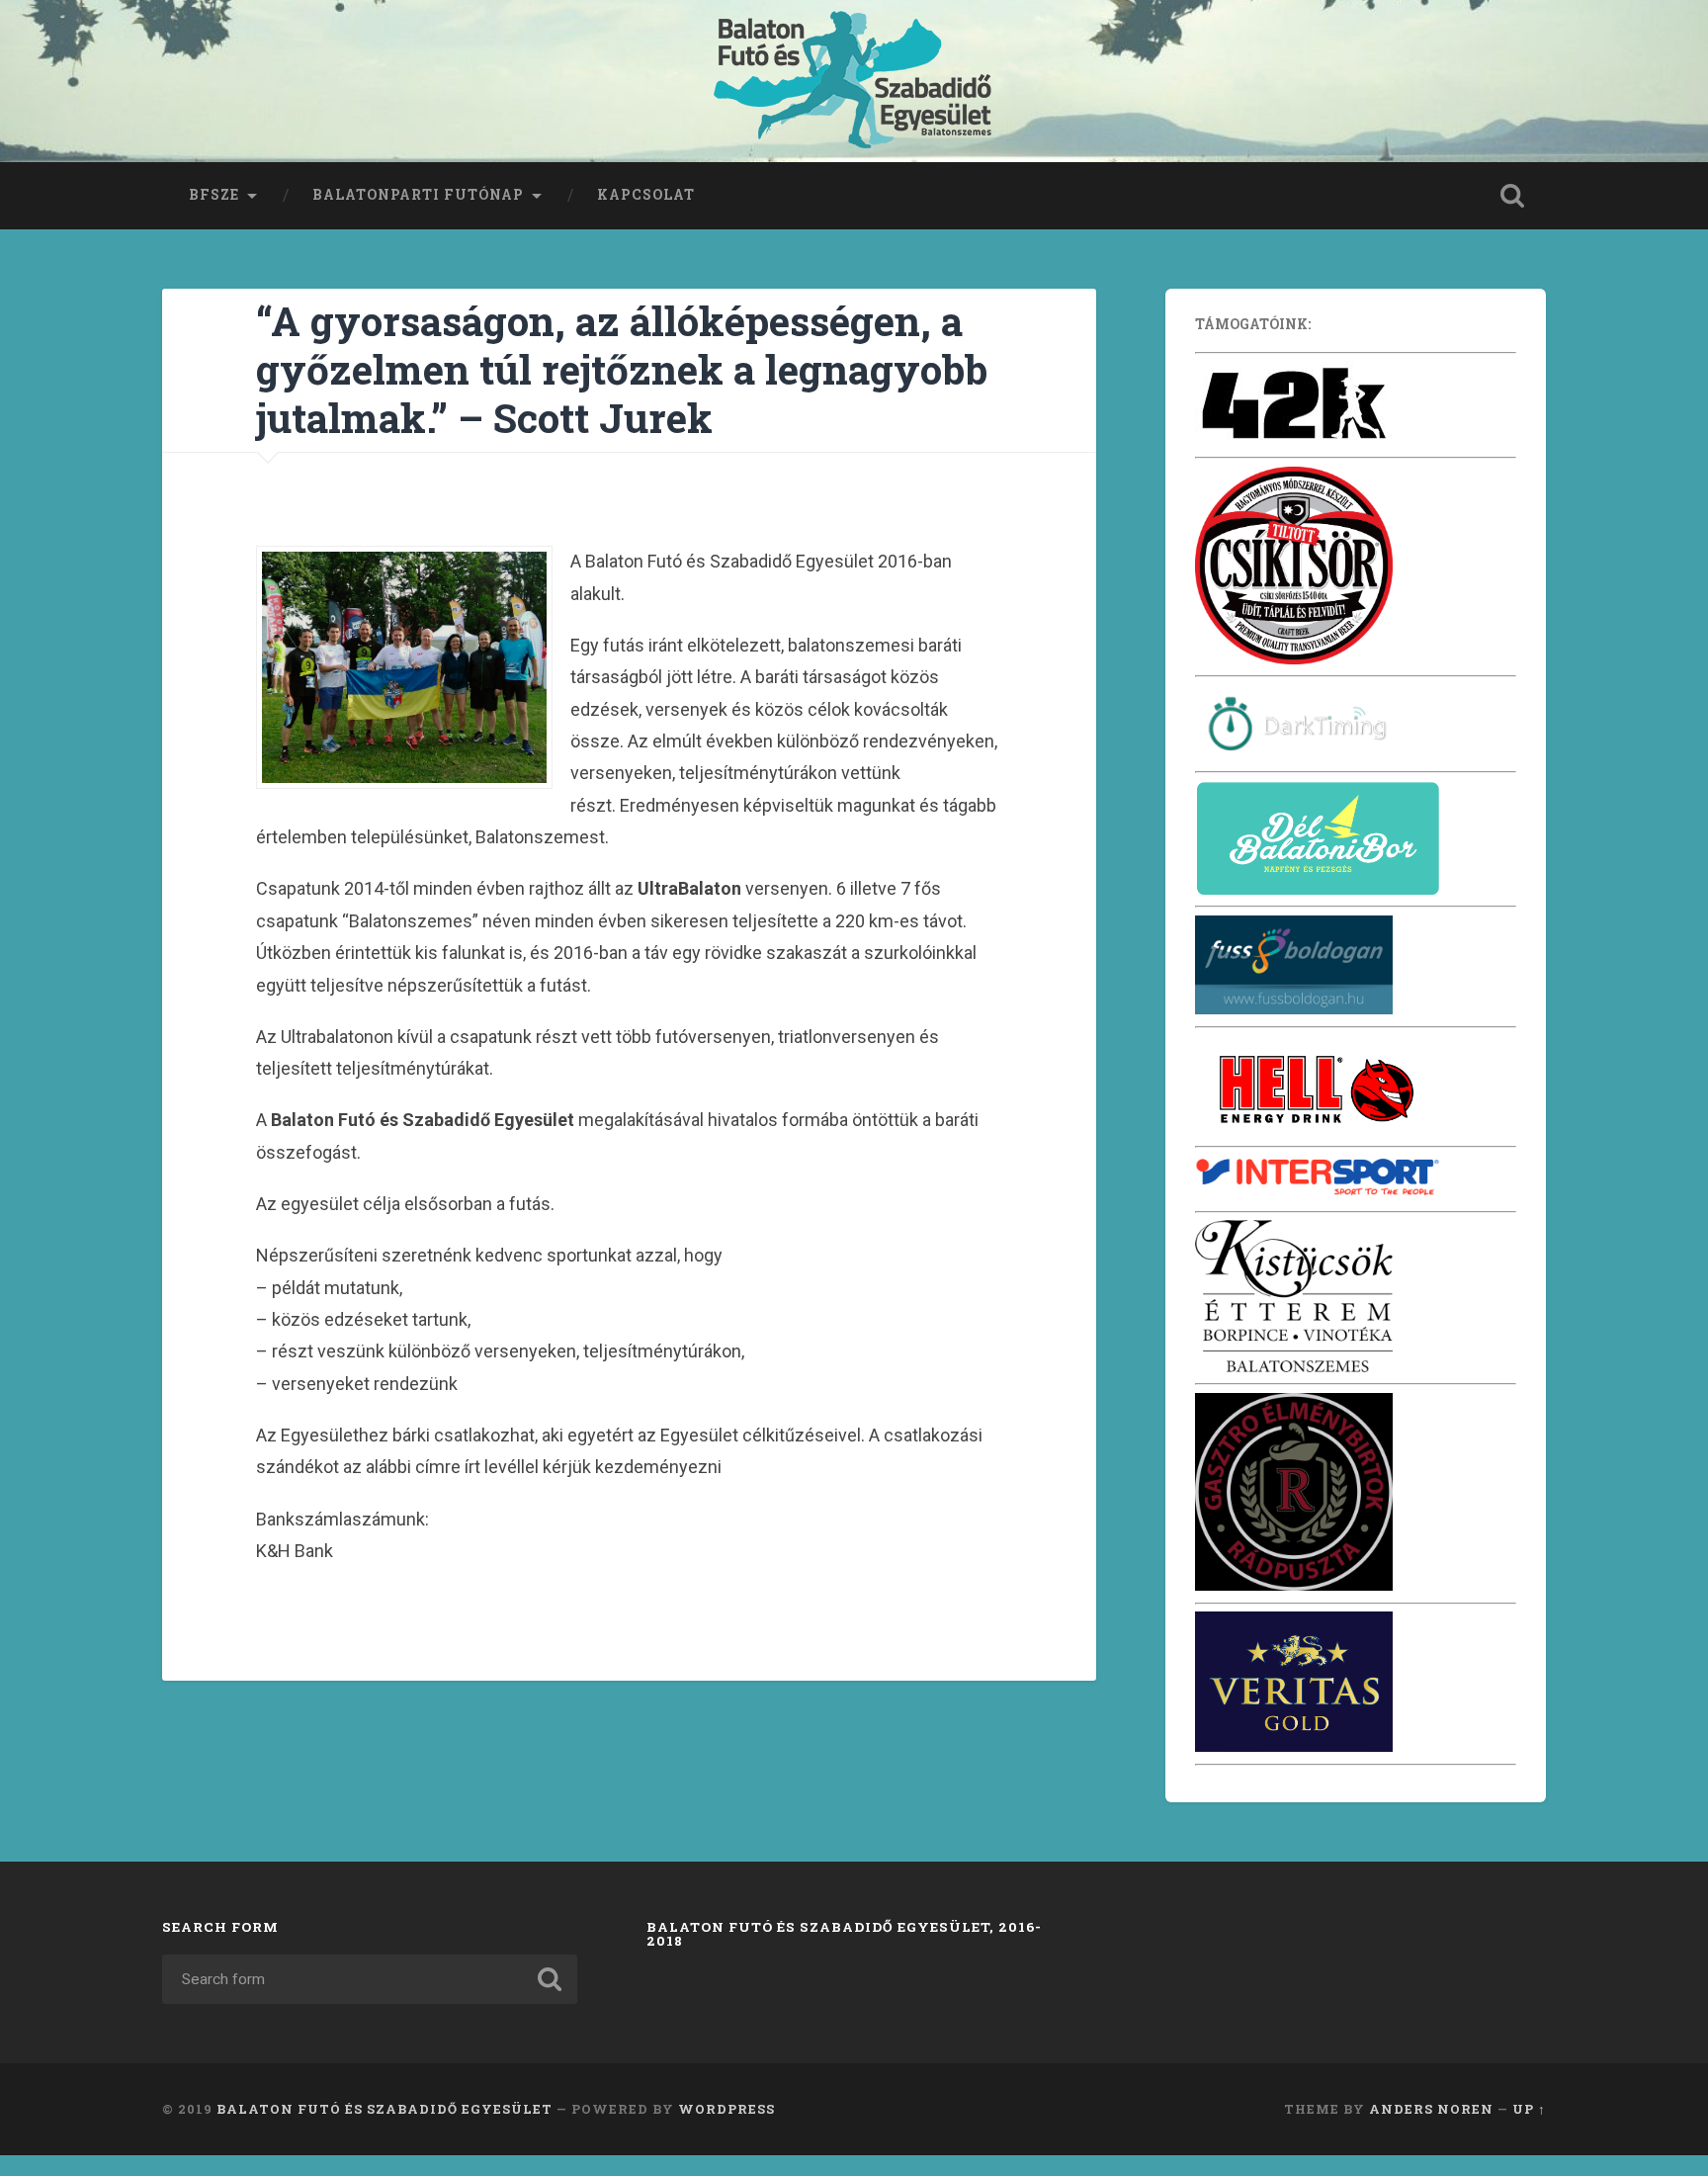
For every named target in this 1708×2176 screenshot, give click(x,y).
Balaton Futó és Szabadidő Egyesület (384, 2109)
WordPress (726, 2109)
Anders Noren (1431, 2109)
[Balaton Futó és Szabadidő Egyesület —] (854, 81)
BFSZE (214, 195)
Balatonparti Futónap (418, 195)
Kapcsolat (646, 195)
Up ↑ (1529, 2109)
